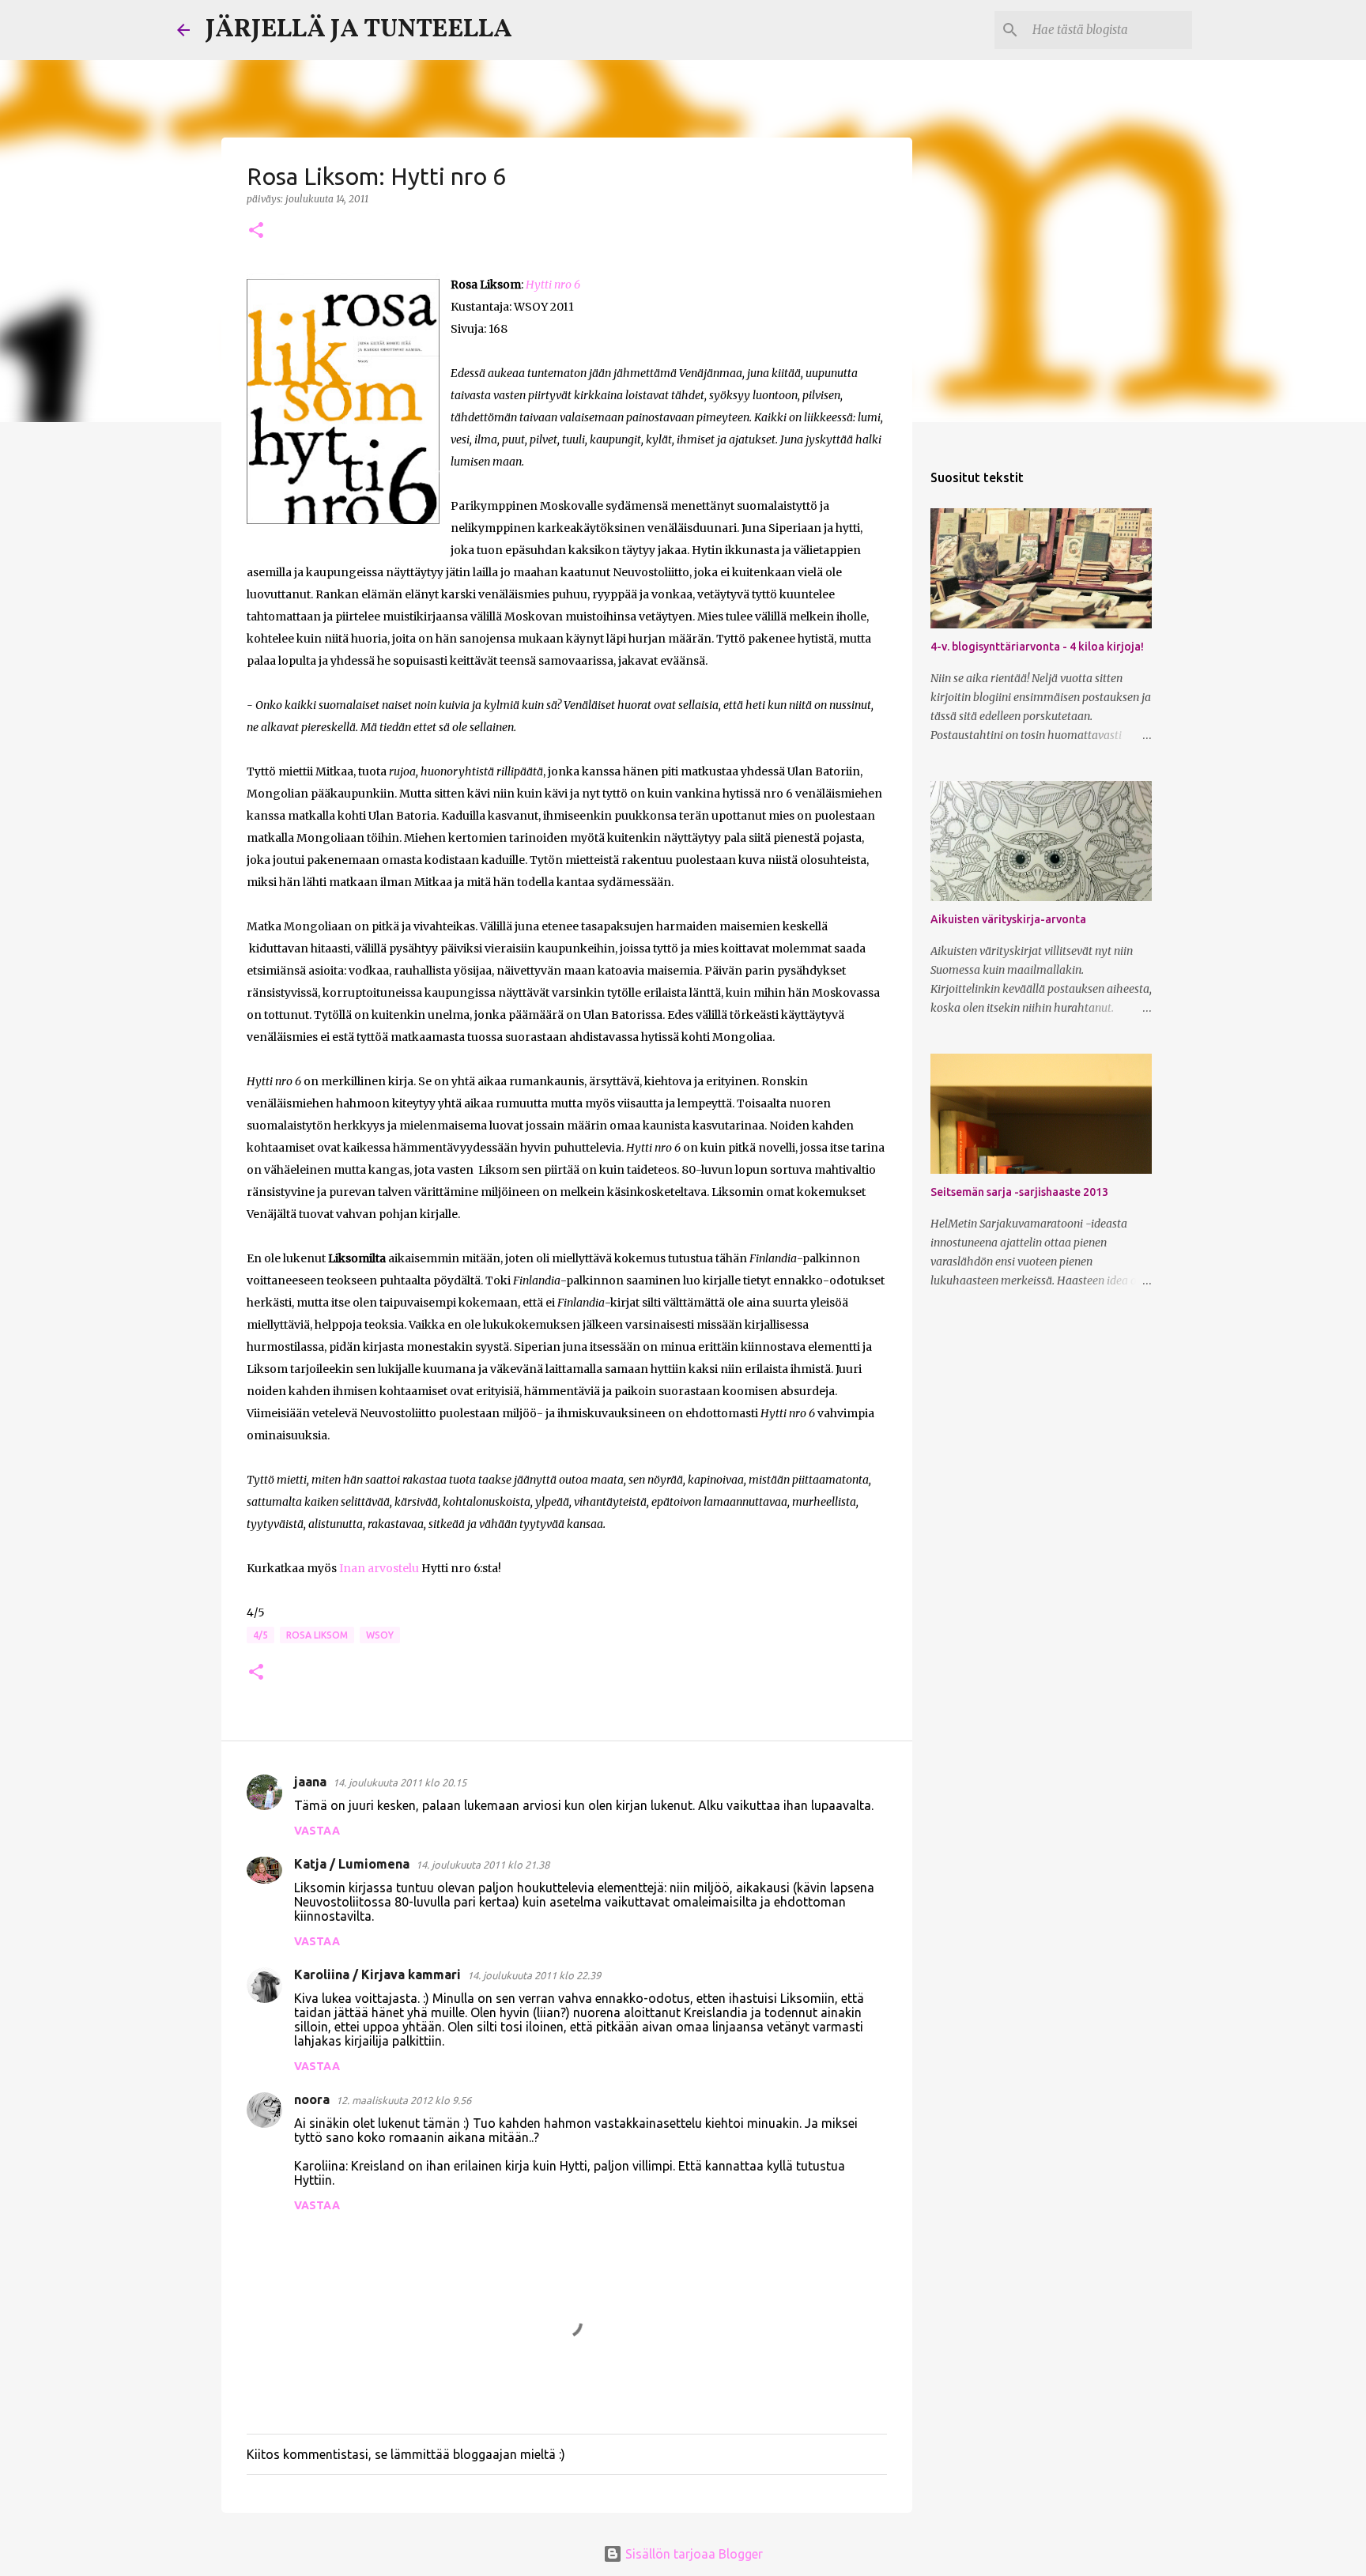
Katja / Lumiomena (352, 1864)
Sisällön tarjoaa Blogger (692, 2554)
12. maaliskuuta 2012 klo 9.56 (404, 2100)
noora (312, 2099)
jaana (310, 1782)
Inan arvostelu (379, 1568)
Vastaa (317, 1831)
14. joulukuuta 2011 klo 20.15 (400, 1782)
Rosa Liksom (317, 1635)
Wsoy (380, 1635)
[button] (256, 231)
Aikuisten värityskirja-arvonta (1008, 919)
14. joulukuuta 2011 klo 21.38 (483, 1865)
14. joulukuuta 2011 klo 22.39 (534, 1975)
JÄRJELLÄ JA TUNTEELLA (359, 30)
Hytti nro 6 (553, 285)
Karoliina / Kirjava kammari (377, 1974)
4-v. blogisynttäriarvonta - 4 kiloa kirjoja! (1037, 647)
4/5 (260, 1635)
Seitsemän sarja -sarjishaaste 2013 (1019, 1192)
